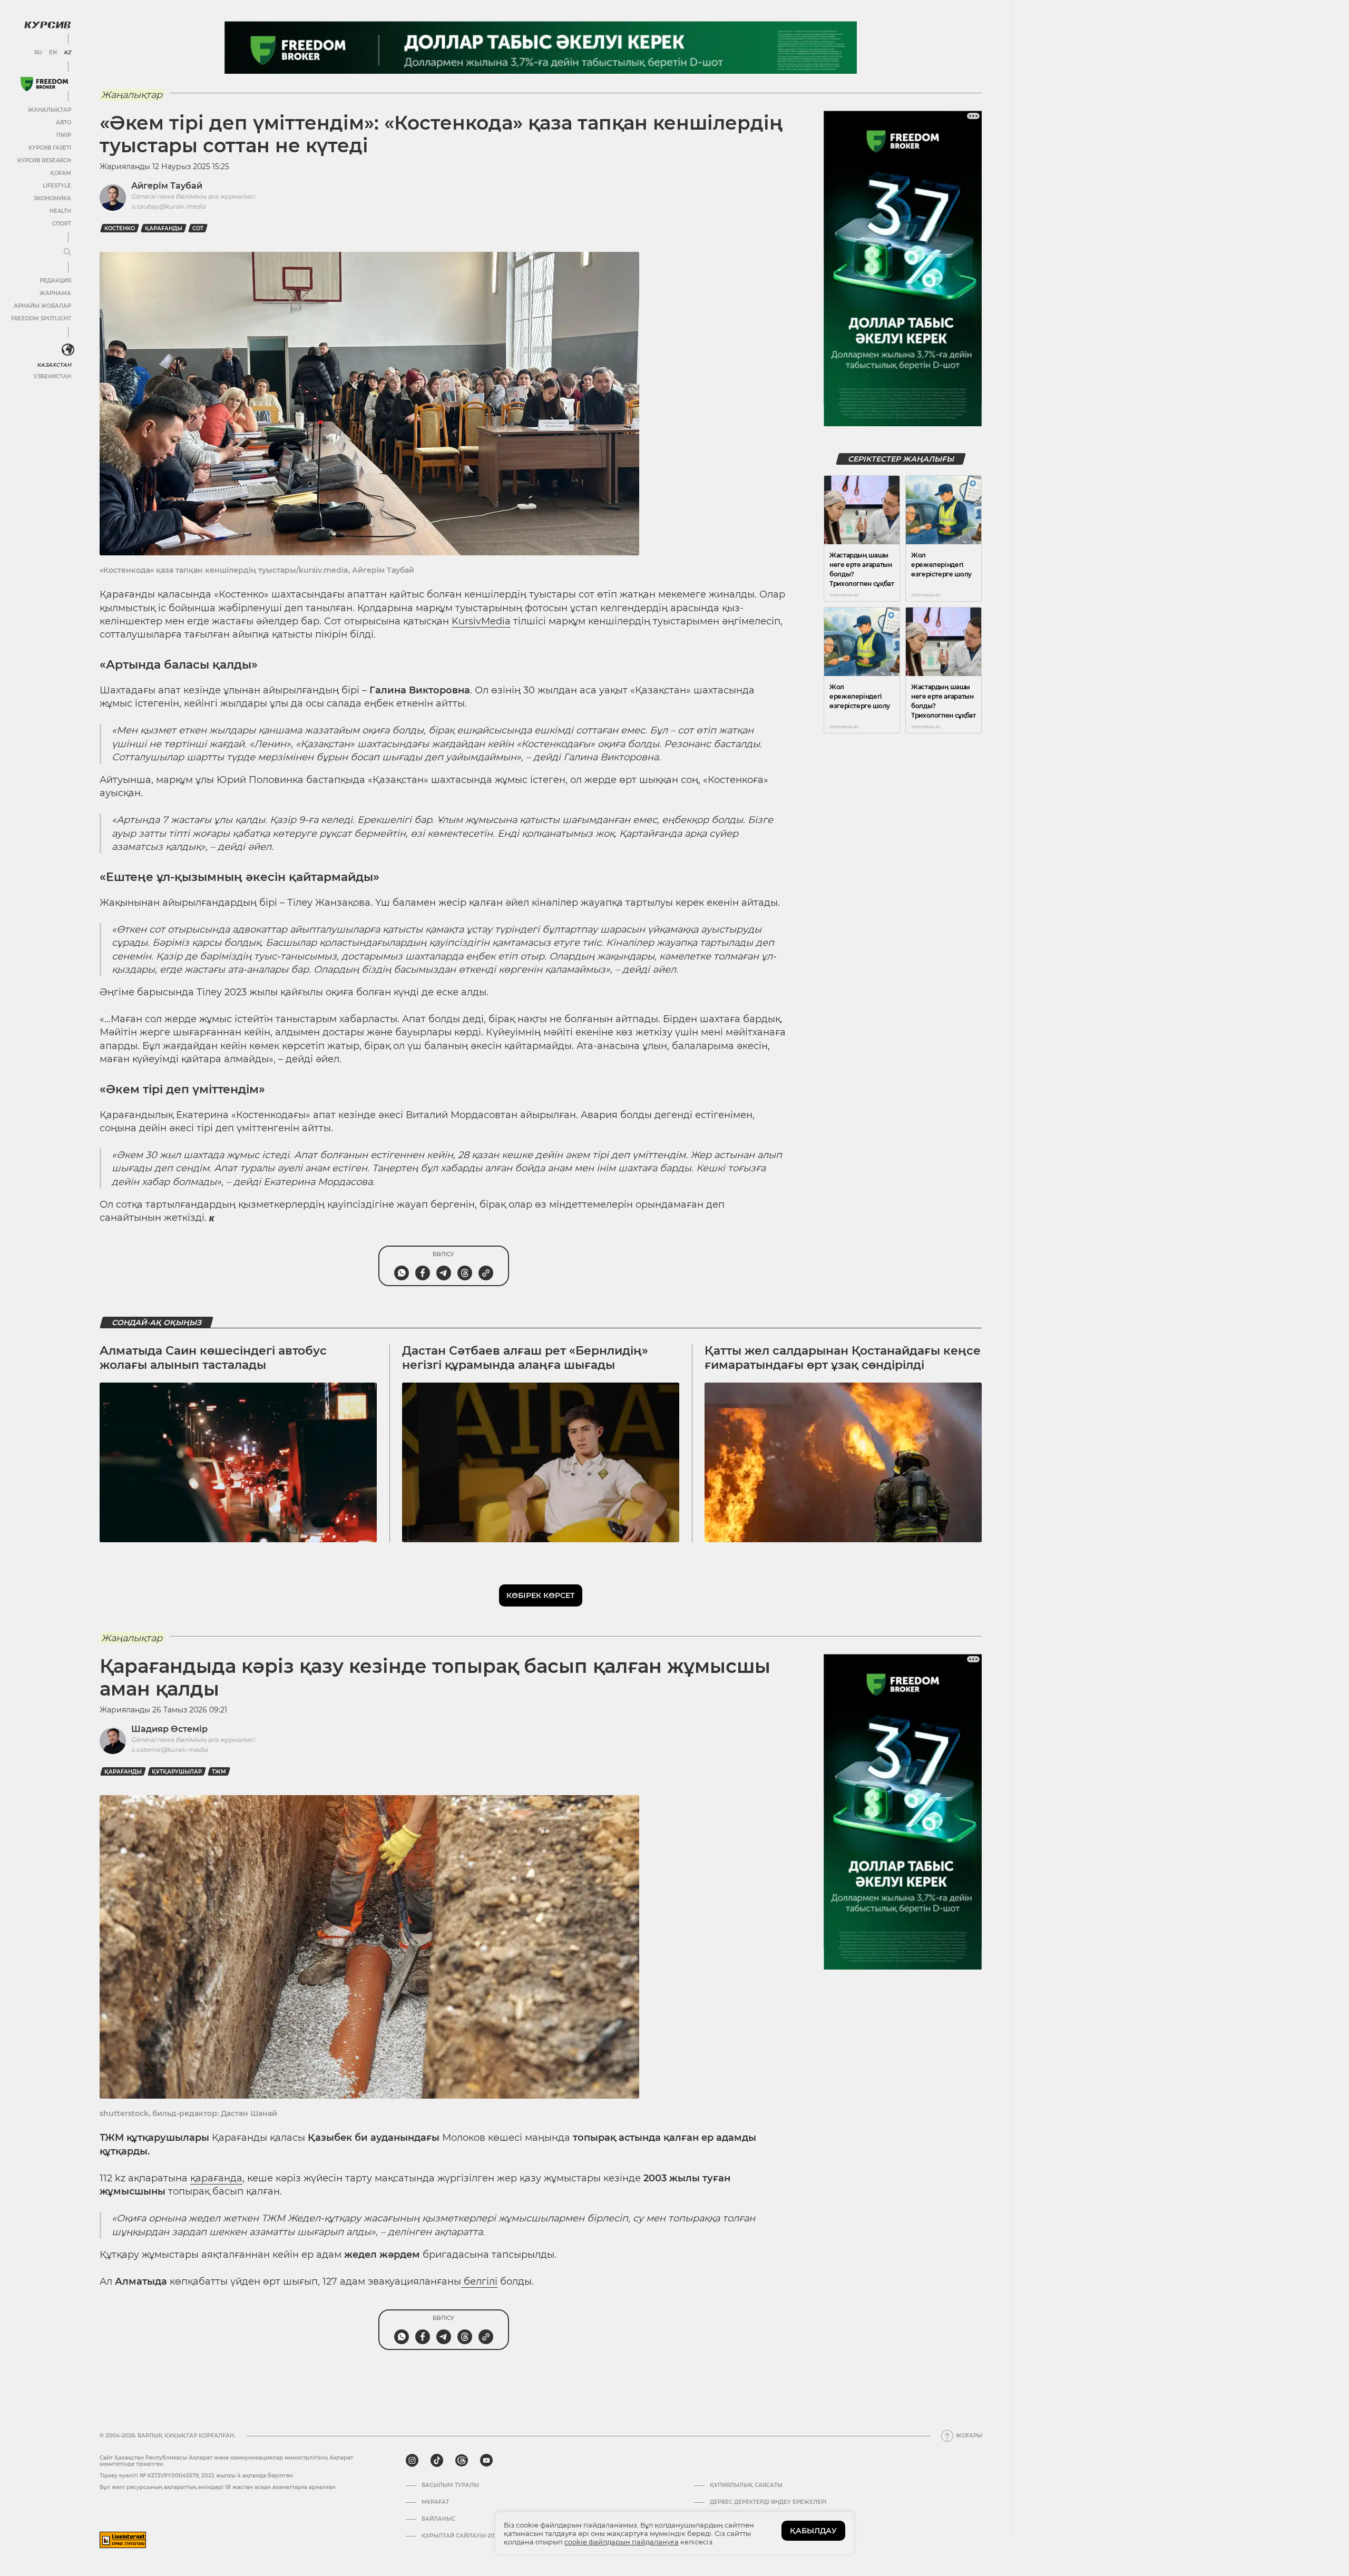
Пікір (64, 135)
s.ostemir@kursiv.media (169, 1750)
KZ (67, 53)
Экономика (52, 198)
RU (38, 53)
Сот (198, 228)
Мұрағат (435, 2502)
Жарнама (55, 293)
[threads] (462, 2461)
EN (53, 53)
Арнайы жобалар (42, 306)
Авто (63, 123)
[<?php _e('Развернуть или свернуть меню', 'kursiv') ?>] (68, 350)
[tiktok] (437, 2461)
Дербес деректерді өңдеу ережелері (768, 2502)
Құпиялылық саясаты (746, 2485)
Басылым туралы (450, 2485)
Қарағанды (164, 228)
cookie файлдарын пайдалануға (622, 2542)
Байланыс (438, 2519)
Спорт (62, 224)
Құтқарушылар (177, 1772)
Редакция (55, 281)
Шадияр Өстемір (169, 1729)
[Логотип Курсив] (47, 25)
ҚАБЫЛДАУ (813, 2531)
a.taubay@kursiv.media (168, 206)
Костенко (120, 228)
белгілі (479, 2281)
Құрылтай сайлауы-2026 (461, 2536)
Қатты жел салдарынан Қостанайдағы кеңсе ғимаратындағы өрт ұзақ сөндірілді (843, 1358)
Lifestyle (57, 186)
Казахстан (54, 365)
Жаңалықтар (50, 110)
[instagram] (412, 2461)
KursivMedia (481, 621)
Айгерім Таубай (167, 186)
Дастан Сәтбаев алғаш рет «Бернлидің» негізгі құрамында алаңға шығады (525, 1358)
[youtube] (486, 2461)
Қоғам (61, 173)
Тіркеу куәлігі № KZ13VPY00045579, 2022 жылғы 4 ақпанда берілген (196, 2476)
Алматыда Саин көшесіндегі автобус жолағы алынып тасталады (213, 1358)
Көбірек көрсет (541, 1595)
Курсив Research (44, 160)
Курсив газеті (50, 148)
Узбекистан (52, 376)
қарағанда (216, 2178)
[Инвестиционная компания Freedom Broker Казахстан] (44, 84)
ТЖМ (219, 1772)
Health (60, 211)
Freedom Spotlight (41, 319)
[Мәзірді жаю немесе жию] (67, 252)
